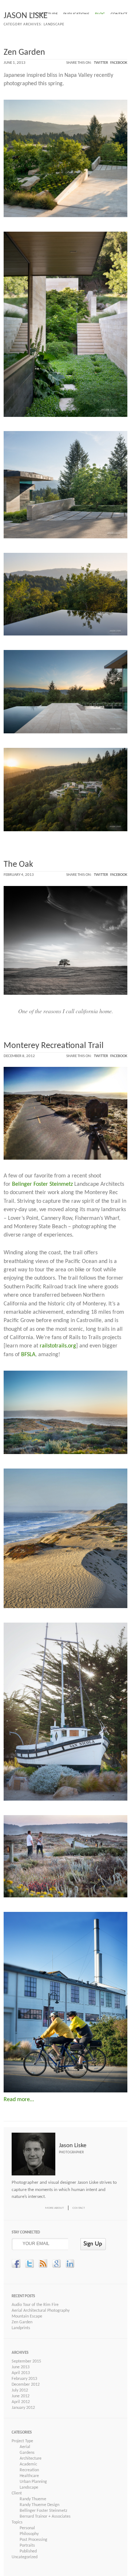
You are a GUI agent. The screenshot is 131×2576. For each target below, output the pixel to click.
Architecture (31, 2459)
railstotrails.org (58, 1346)
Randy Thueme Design (39, 2505)
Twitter (101, 63)
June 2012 (21, 2396)
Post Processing (33, 2540)
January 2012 (23, 2408)
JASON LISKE (26, 16)
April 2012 (21, 2402)
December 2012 (26, 2385)
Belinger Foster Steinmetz (42, 1184)
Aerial (25, 2447)
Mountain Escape (27, 2316)
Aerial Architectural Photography (41, 2311)
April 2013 (21, 2373)
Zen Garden (24, 53)
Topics (17, 2522)
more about (54, 2208)
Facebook (119, 63)
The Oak (18, 865)
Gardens (27, 2453)
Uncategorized (25, 2557)
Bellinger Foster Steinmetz (43, 2511)
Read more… (19, 2100)
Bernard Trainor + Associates (45, 2517)
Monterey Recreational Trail (54, 1046)
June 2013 (21, 2367)
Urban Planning (33, 2482)
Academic (28, 2464)
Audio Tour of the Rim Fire (35, 2305)
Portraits (27, 2546)
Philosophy (29, 2534)
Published (28, 2551)
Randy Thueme (33, 2499)
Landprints (21, 2328)
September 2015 (26, 2361)
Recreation (29, 2470)
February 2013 (24, 2379)
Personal (27, 2528)
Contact (79, 2208)
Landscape (29, 2488)
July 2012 (20, 2390)
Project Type (22, 2441)
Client (17, 2493)
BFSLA (28, 1355)
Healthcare (29, 2476)
